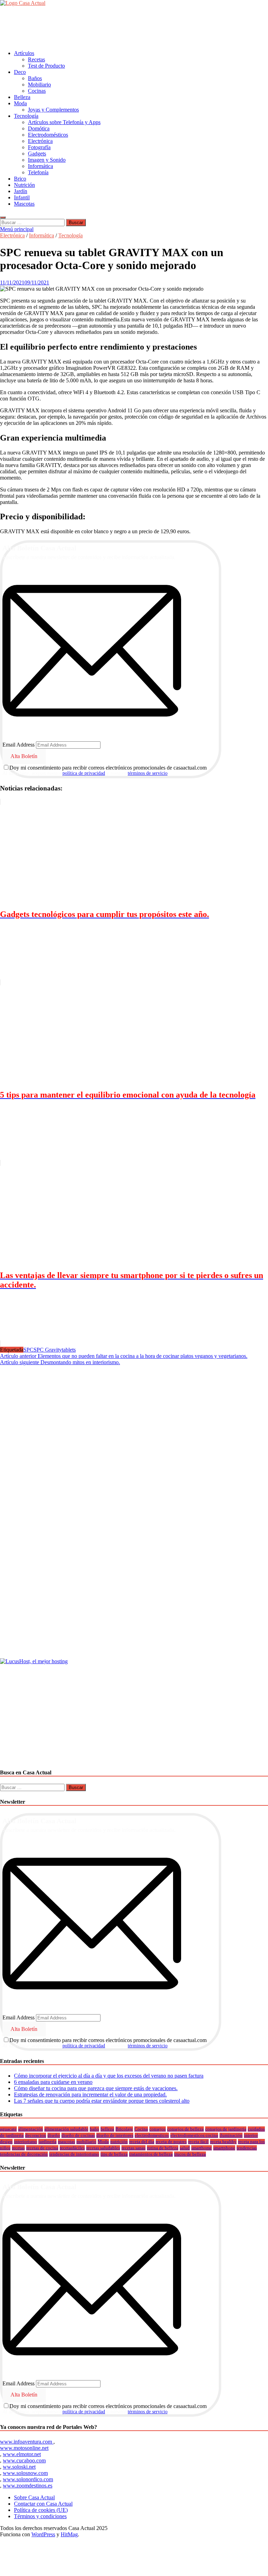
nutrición (119, 2142)
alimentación (31, 2129)
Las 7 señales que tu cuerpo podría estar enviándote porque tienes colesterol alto (102, 2101)
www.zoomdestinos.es (28, 2486)
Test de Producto (46, 66)
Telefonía (38, 172)
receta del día (142, 2142)
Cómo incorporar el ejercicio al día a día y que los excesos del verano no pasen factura (109, 2076)
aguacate (8, 2129)
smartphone (224, 2148)
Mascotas (24, 204)
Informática (40, 166)
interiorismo (25, 2142)
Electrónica (40, 141)
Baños (35, 78)
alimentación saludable (66, 2129)
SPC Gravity (48, 1350)
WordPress (43, 2534)
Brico (20, 179)
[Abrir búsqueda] (3, 217)
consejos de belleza (185, 2129)
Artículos (24, 53)
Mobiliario (39, 85)
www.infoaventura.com (27, 2442)
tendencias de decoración (24, 2154)
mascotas (66, 2142)
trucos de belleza (190, 2154)
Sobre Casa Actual (34, 2497)
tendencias (247, 2148)
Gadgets (37, 154)
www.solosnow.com (25, 2473)
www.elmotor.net (22, 2454)
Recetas (36, 59)
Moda (20, 103)
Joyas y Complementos (53, 110)
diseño (54, 2135)
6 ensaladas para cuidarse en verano (53, 2082)
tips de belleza (114, 2154)
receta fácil (198, 2142)
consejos (158, 2129)
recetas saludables (103, 2148)
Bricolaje (124, 2129)
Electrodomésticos (48, 135)
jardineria (47, 2142)
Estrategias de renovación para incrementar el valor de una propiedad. (90, 2095)
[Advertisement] (127, 28)
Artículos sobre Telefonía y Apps (64, 122)
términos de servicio (148, 773)
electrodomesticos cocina (194, 2135)
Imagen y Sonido (47, 160)
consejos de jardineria (226, 2129)
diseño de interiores (115, 2135)
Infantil (22, 197)
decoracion (36, 2135)
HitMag (69, 2534)
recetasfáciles (72, 2148)
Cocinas (37, 91)
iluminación (231, 2135)
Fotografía (39, 147)
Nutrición (24, 185)
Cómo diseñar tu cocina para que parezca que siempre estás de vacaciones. (96, 2088)
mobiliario (86, 2142)
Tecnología (26, 116)
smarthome (202, 2148)
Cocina (141, 2129)
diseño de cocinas (78, 2135)
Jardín (21, 191)
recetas (18, 2148)
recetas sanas (133, 2148)
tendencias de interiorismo (74, 2154)
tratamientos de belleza (151, 2154)
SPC (28, 1350)
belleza (107, 2129)
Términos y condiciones (40, 2516)
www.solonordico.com (28, 2479)
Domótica (39, 128)
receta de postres (171, 2142)
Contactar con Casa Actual (43, 2504)
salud (185, 2148)
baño (94, 2129)
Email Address (18, 745)
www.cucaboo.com (24, 2460)
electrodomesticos (152, 2135)
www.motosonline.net (24, 2448)
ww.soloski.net (19, 2467)
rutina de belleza (163, 2148)
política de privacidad (84, 773)
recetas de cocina (42, 2148)
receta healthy (223, 2142)
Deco (20, 72)
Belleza (22, 97)
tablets (69, 1350)
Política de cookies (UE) (41, 2510)
